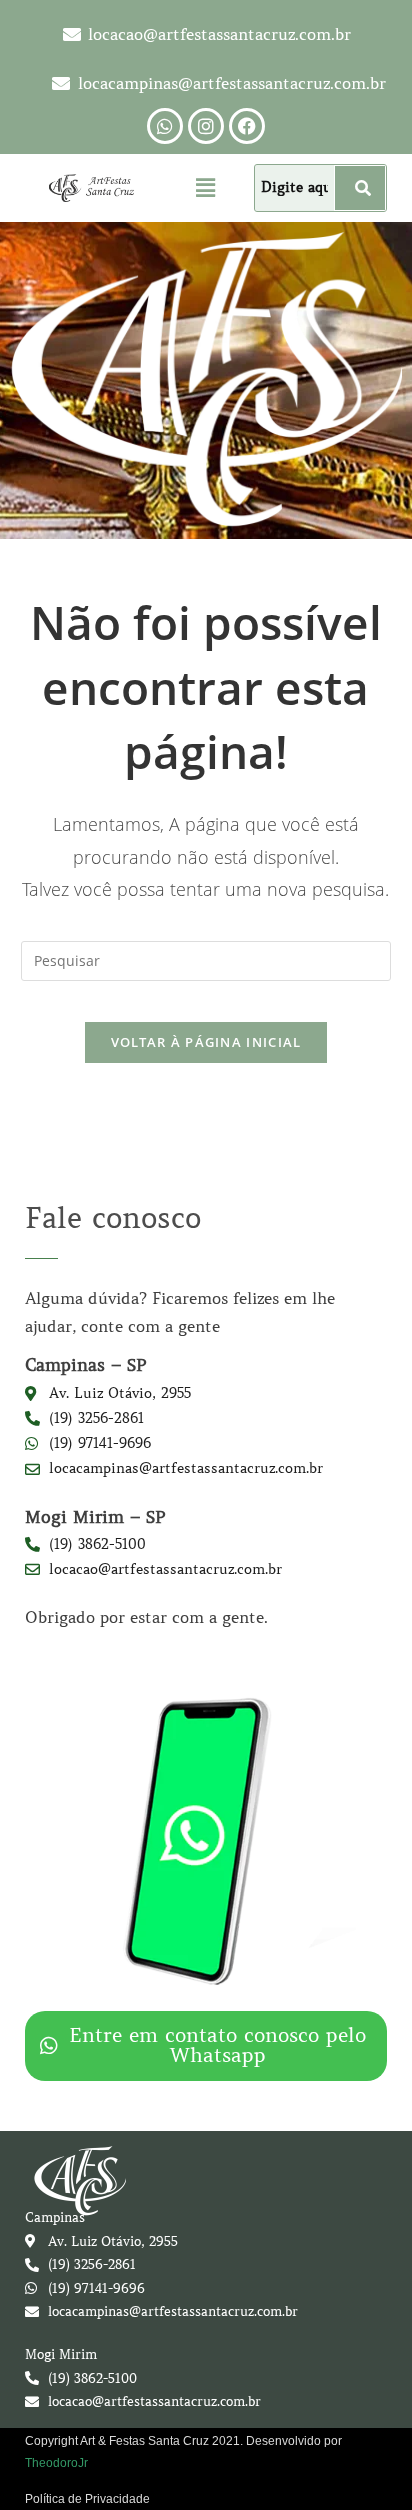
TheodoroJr (56, 2463)
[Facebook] (247, 126)
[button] (206, 187)
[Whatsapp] (165, 126)
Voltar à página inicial (206, 1042)
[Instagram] (206, 126)
